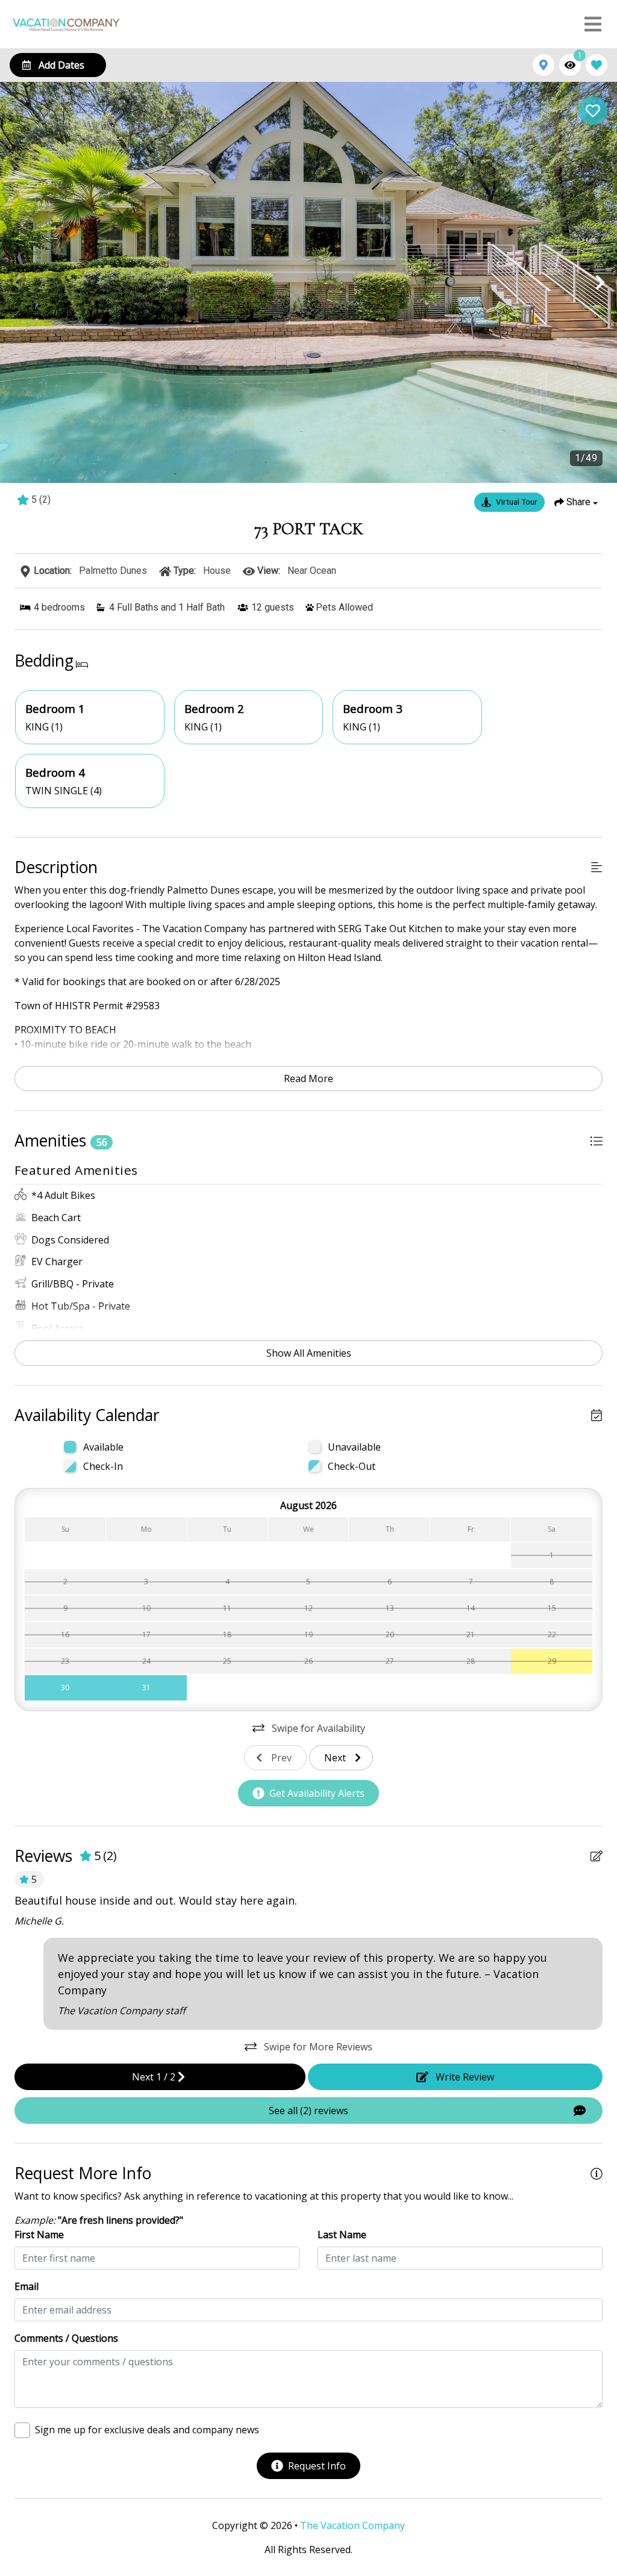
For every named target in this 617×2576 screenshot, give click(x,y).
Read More (308, 1078)
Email (27, 2286)
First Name (39, 2235)
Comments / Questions (66, 2338)
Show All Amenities (309, 1353)
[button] (17, 282)
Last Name (342, 2235)
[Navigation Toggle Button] (593, 24)
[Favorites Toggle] (597, 65)
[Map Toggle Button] (543, 65)
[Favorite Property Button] (593, 111)
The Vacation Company (352, 2525)
